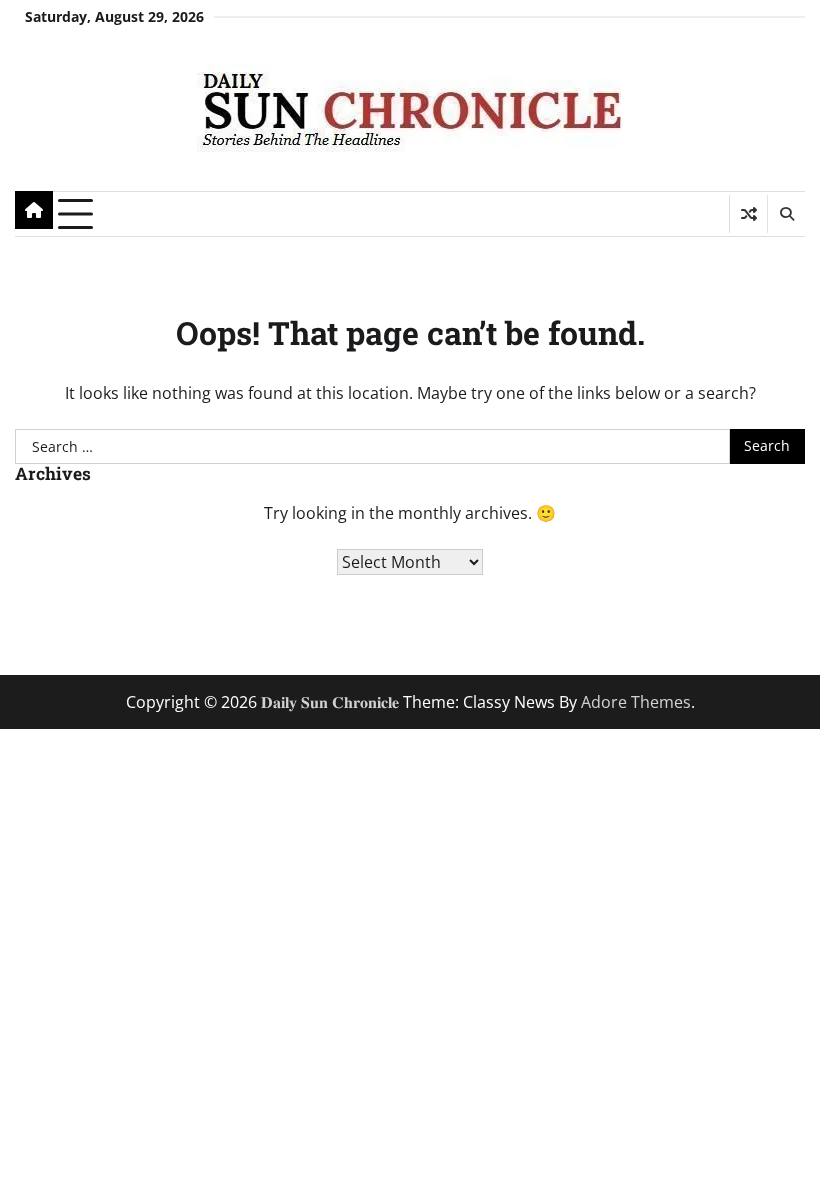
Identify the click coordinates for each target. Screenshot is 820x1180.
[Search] (786, 214)
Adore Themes (636, 702)
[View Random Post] (748, 214)
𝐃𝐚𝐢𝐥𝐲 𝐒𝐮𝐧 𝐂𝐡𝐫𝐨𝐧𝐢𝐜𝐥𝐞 (330, 702)
